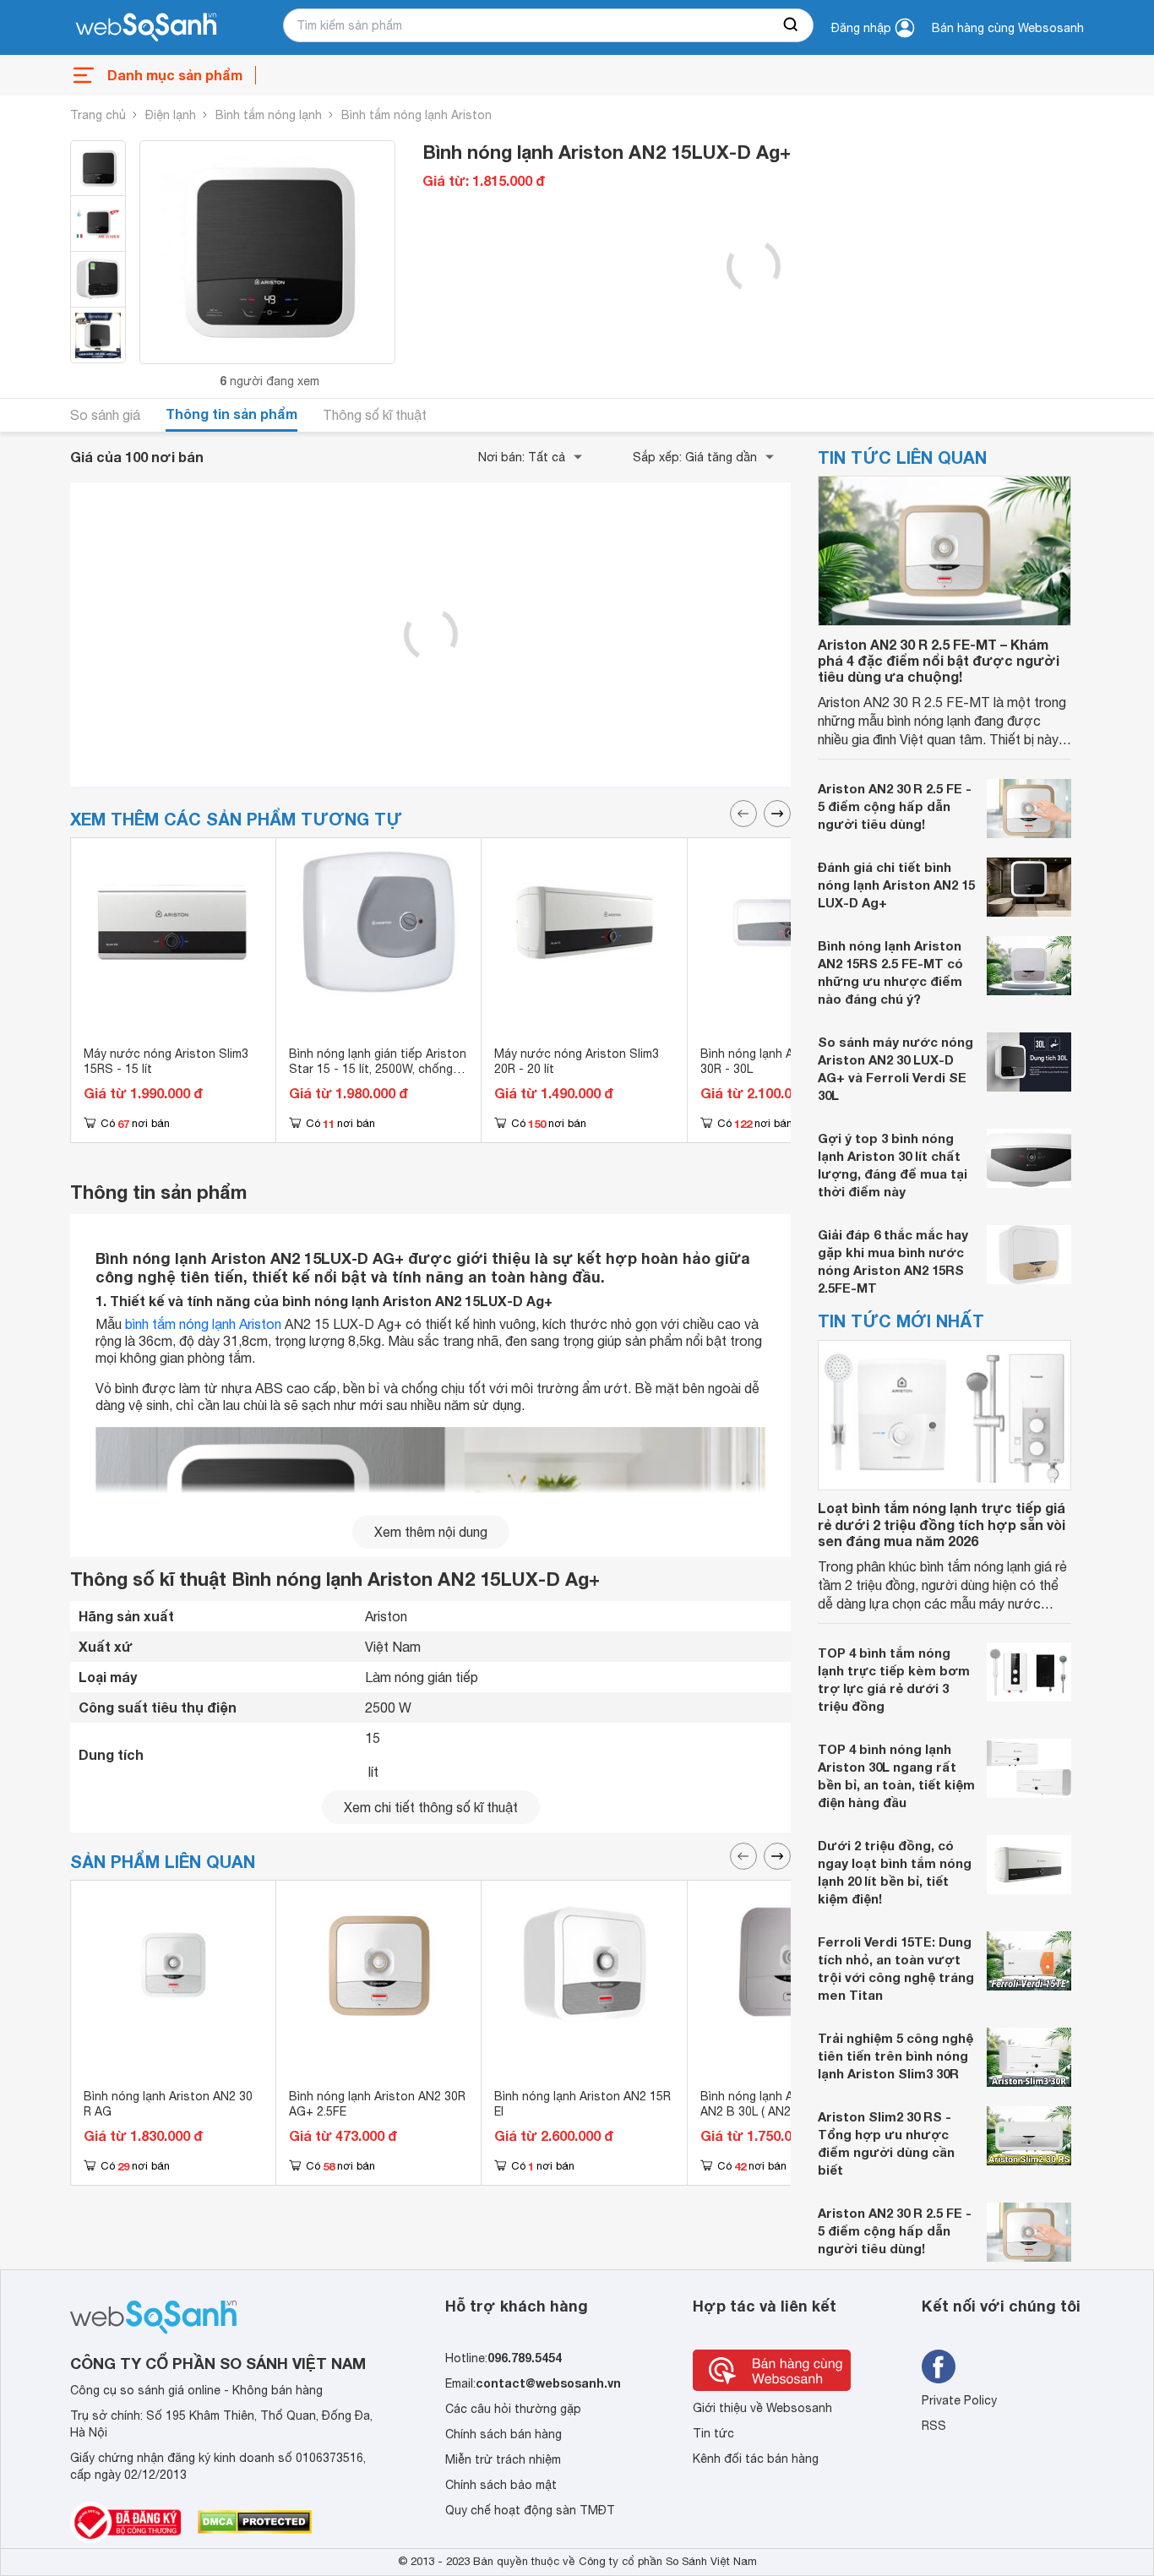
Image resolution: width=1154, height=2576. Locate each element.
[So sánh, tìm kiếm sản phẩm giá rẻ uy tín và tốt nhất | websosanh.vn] (146, 28)
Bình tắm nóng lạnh (269, 115)
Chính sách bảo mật (501, 2485)
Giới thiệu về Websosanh (762, 2408)
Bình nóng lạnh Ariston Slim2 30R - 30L (780, 1061)
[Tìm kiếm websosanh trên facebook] (939, 2366)
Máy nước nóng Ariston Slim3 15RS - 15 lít (166, 1061)
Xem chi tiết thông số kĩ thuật (431, 1807)
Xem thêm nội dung (431, 1532)
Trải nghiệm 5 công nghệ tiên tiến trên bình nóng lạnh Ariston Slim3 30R (895, 2056)
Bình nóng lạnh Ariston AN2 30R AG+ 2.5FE (377, 2104)
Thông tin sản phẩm (231, 414)
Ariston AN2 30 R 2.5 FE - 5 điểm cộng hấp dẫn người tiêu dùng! (895, 807)
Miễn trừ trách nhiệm (503, 2459)
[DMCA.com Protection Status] (255, 2522)
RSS (934, 2426)
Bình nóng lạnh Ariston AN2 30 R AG (168, 2104)
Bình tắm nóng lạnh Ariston (416, 115)
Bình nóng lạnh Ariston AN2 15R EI (582, 2104)
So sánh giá (105, 415)
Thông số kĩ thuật (375, 415)
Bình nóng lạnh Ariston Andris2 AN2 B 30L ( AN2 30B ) (786, 2104)
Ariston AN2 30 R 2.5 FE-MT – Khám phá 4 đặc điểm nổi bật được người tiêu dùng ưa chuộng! (939, 660)
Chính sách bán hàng (504, 2434)
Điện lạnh (171, 115)
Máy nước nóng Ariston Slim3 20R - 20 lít (577, 1061)
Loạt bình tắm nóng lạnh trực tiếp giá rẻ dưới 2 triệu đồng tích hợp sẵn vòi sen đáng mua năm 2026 (942, 1525)
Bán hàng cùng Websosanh (1008, 28)
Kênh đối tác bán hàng (756, 2459)
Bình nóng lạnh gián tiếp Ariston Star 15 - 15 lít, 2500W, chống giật (378, 1069)
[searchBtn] (792, 25)
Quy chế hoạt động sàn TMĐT (530, 2510)
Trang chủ (98, 115)
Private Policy (959, 2400)
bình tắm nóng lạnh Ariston (203, 1324)
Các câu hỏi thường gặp (513, 2409)
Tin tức (713, 2433)
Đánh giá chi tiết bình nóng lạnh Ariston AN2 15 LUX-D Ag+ (896, 885)
